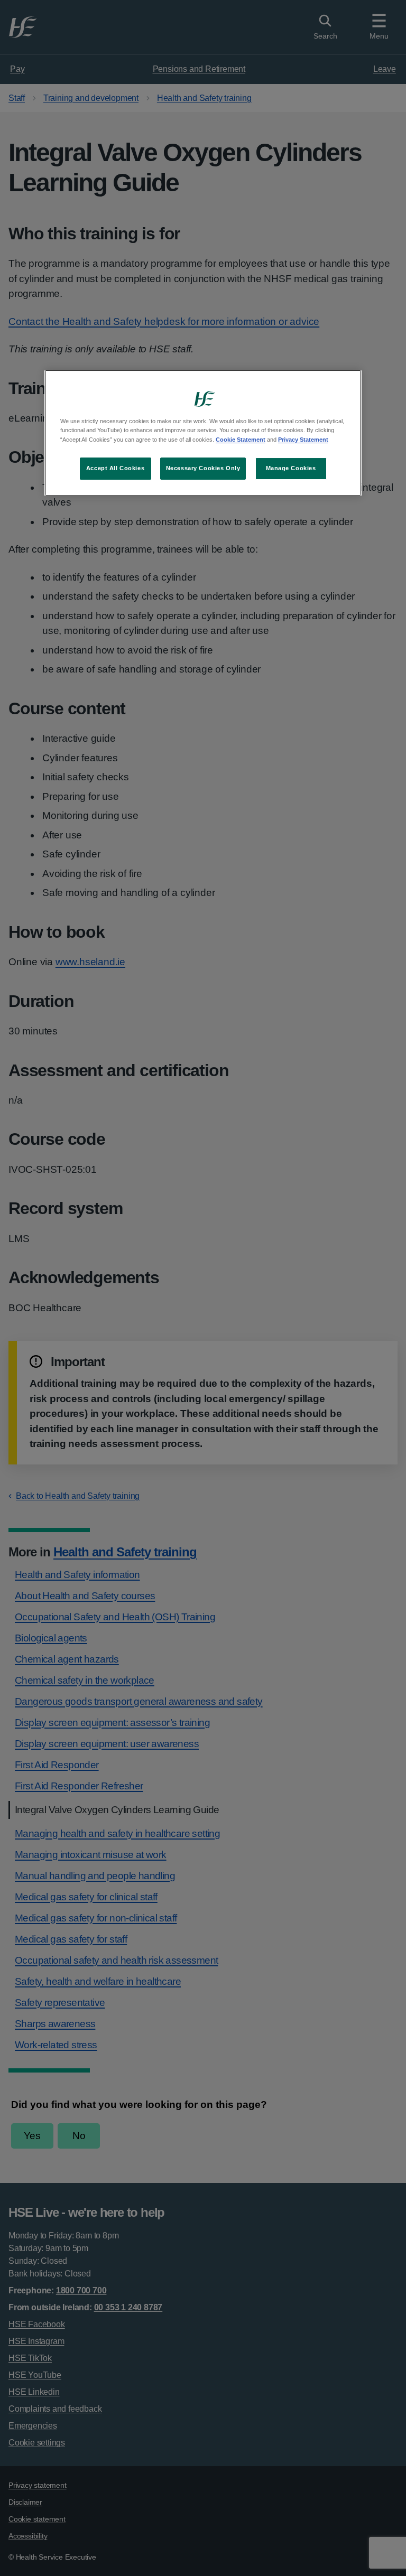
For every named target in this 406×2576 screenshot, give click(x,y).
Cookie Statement (241, 440)
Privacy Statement (303, 440)
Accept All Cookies (115, 468)
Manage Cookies (291, 468)
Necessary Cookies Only (203, 468)
